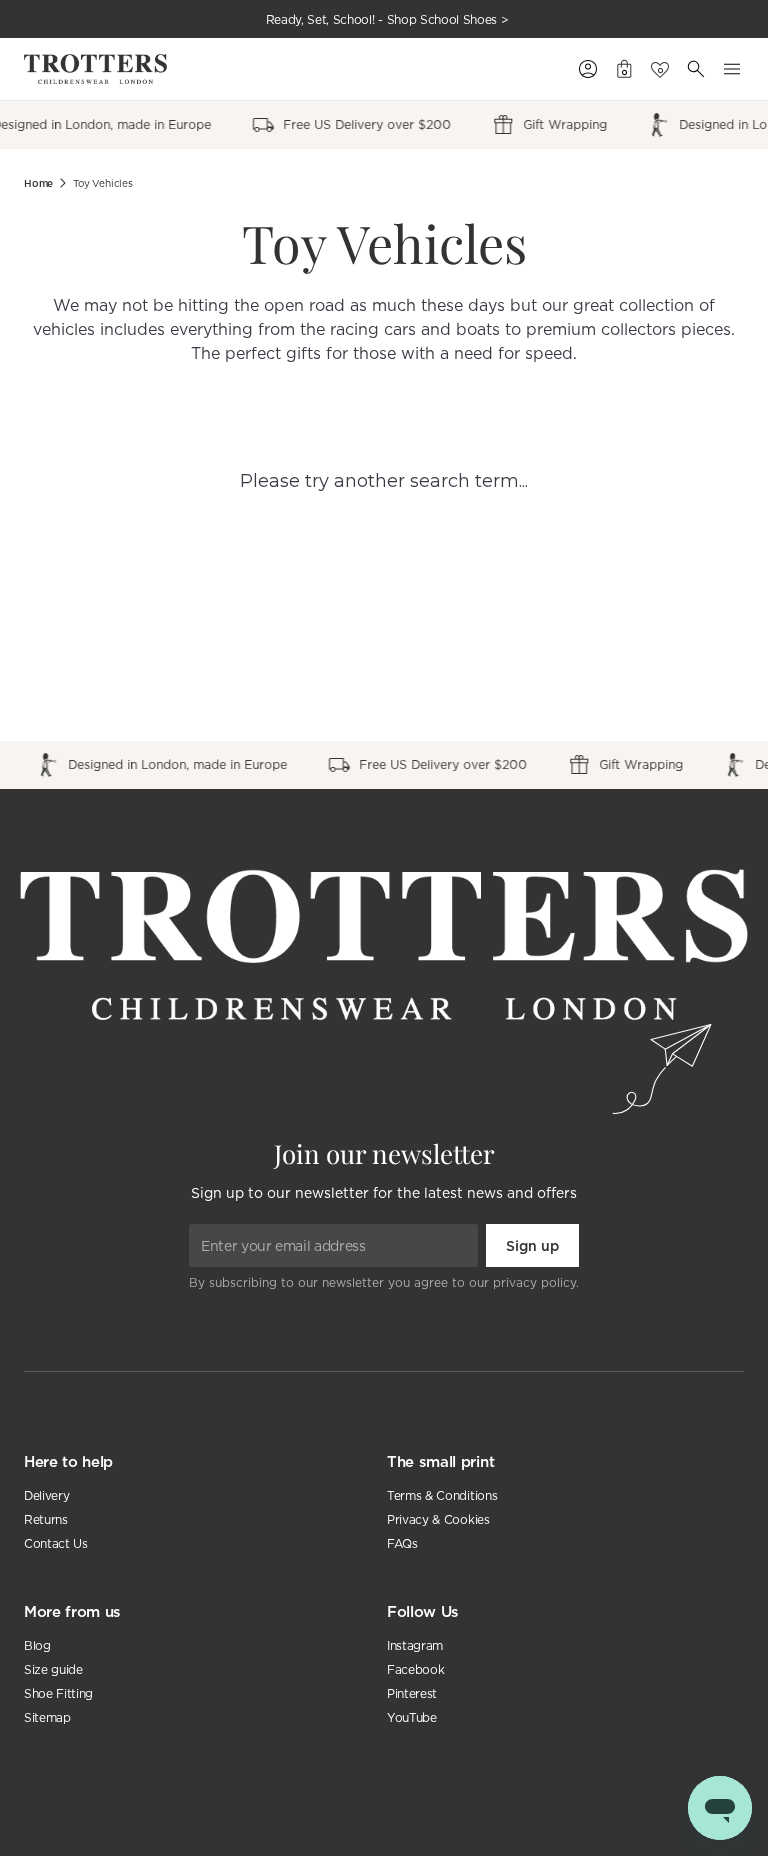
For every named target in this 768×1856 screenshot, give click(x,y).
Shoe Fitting (58, 1693)
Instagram (415, 1645)
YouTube (412, 1717)
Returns (46, 1519)
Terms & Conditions (442, 1495)
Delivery (46, 1495)
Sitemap (47, 1717)
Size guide (53, 1669)
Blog (37, 1645)
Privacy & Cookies (438, 1519)
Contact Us (56, 1543)
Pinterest (412, 1693)
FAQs (402, 1543)
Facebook (415, 1669)
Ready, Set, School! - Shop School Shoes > (387, 19)
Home (38, 183)
